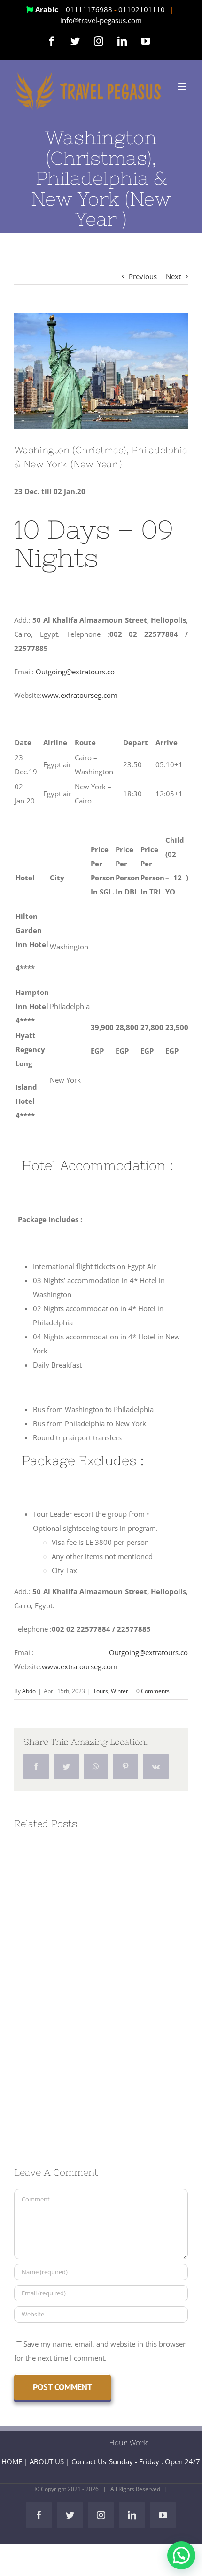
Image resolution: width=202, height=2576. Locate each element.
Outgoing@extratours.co (75, 672)
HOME (12, 2461)
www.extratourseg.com (80, 695)
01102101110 (143, 9)
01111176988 (90, 9)
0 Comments (153, 1691)
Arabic (47, 9)
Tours (101, 1691)
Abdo (29, 1691)
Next (173, 276)
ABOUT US (47, 2461)
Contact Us (89, 2461)
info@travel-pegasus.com (101, 20)
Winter (120, 1691)
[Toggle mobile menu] (183, 87)
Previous (143, 276)
